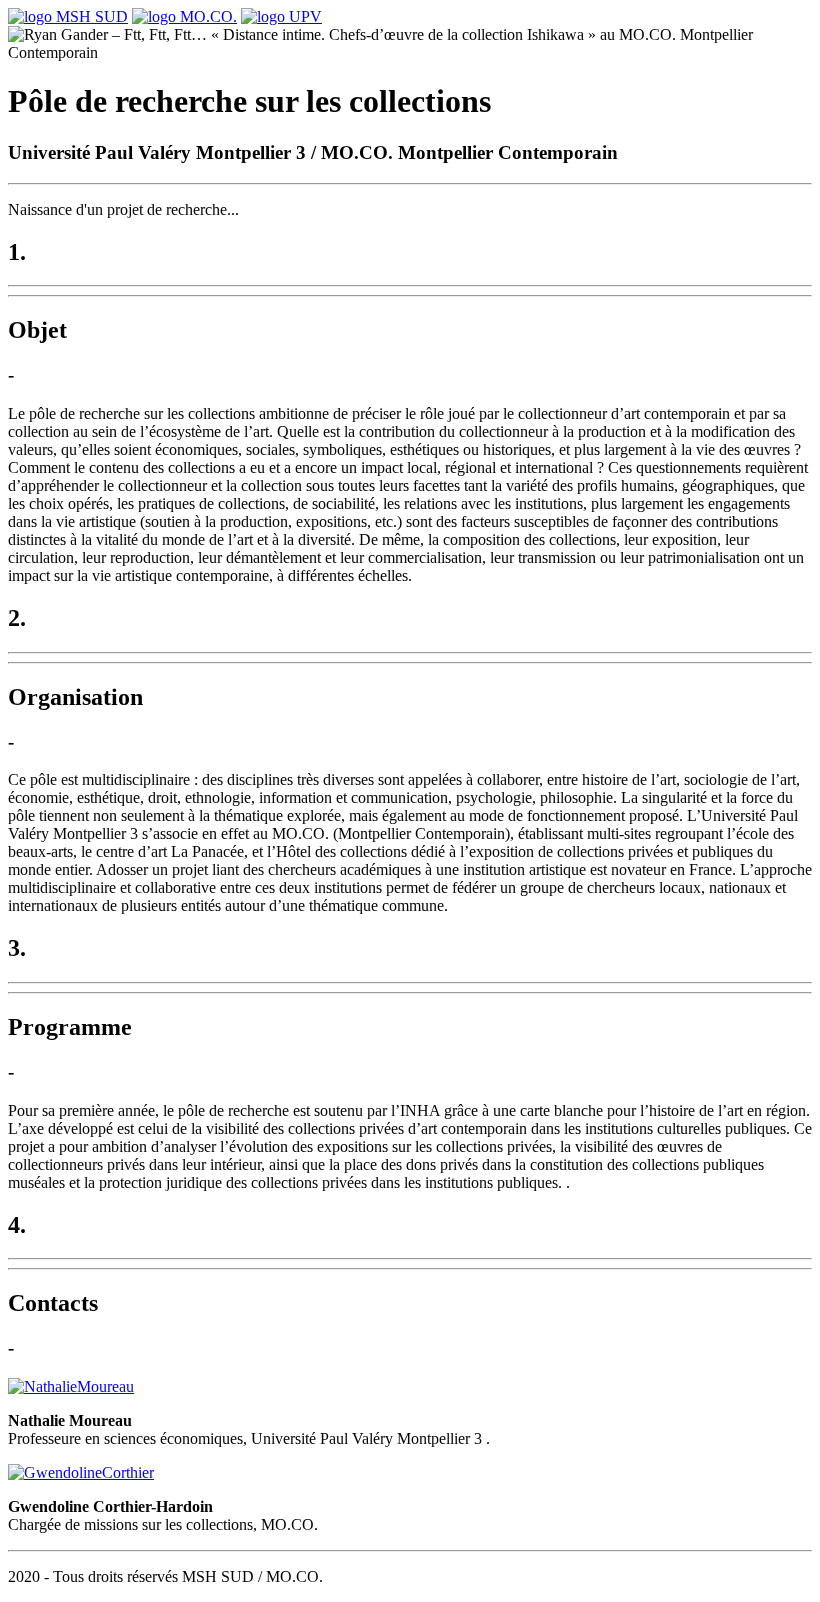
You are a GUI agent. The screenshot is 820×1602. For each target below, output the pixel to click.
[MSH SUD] (68, 16)
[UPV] (281, 16)
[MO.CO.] (184, 16)
